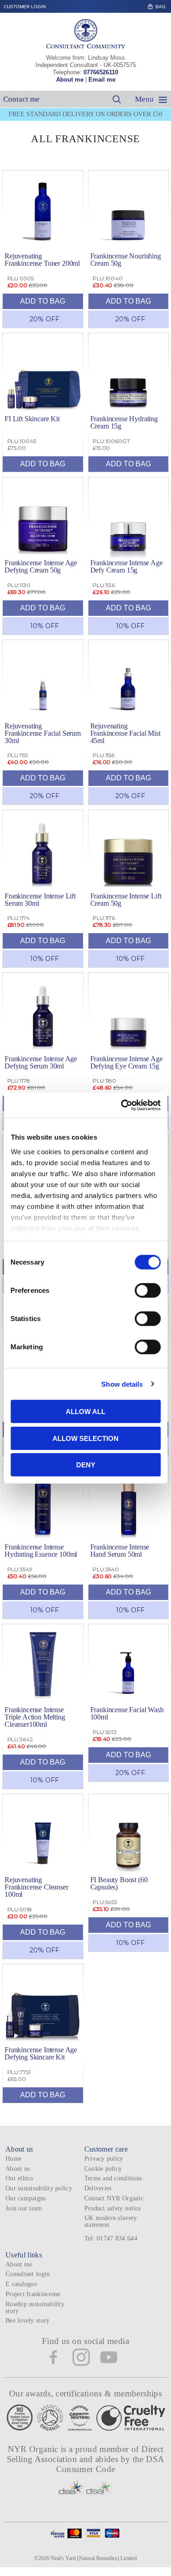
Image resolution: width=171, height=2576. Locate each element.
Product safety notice (113, 2208)
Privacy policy (104, 2159)
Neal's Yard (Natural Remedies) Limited (94, 2558)
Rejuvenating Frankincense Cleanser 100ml (36, 1887)
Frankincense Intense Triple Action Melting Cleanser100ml (35, 1717)
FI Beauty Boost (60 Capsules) (119, 1883)
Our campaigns (26, 2198)
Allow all (85, 1412)
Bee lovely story (27, 2320)
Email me (102, 80)
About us (18, 2169)
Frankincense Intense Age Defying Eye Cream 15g (127, 1062)
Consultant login (28, 2274)
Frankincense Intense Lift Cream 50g (126, 900)
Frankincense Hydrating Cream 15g (124, 422)
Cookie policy (103, 2169)
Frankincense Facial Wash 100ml (127, 1713)
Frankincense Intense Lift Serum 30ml (40, 900)
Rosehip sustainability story (35, 2308)
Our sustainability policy (39, 2188)
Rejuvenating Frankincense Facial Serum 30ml (43, 733)
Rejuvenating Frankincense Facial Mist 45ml (125, 733)
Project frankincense (33, 2294)
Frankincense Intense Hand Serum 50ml (120, 1551)
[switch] (148, 1291)
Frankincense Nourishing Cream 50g (126, 260)
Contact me (21, 99)
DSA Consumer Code (110, 2464)
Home (13, 2159)
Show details (122, 1384)
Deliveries (98, 2188)
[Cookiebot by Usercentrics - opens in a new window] (122, 1105)
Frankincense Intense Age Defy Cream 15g (127, 566)
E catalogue (21, 2284)
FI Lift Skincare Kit (32, 419)
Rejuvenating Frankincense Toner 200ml (42, 260)
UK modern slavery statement (111, 2221)
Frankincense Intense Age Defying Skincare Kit (41, 2053)
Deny (86, 1465)
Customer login (25, 7)
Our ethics (19, 2178)
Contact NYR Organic (114, 2198)
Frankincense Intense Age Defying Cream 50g (41, 566)
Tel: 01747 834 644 (111, 2238)
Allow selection (85, 1438)
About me (70, 80)
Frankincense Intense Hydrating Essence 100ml (41, 1551)
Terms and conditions (113, 2178)
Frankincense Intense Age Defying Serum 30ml (41, 1062)
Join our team (24, 2208)
